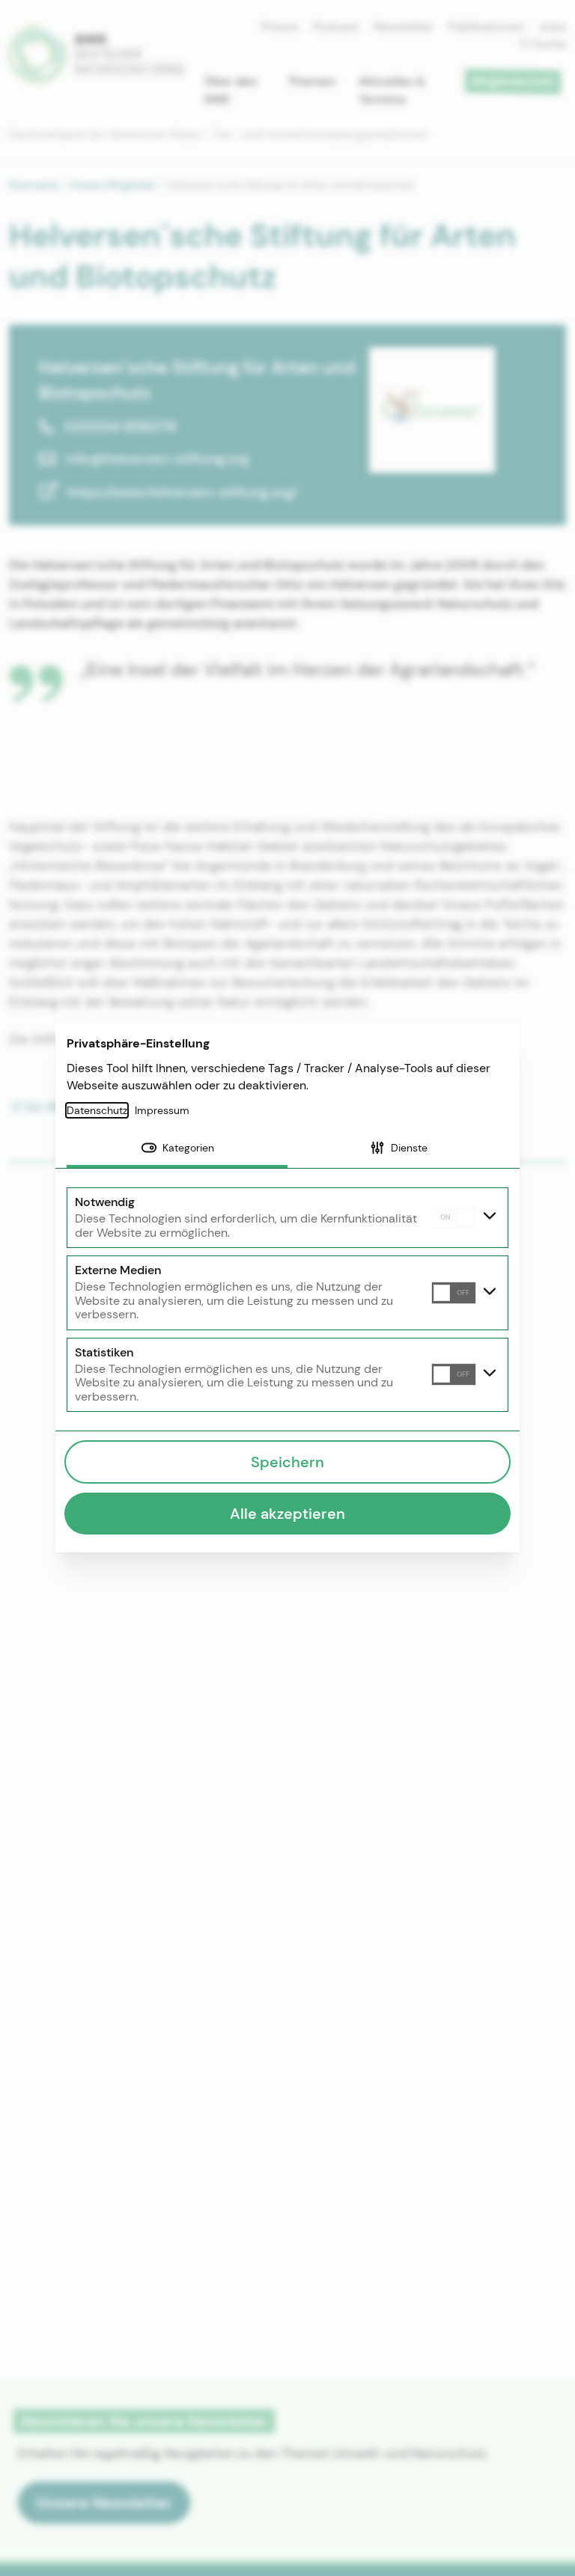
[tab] (177, 1149)
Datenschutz (97, 1110)
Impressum (162, 1110)
